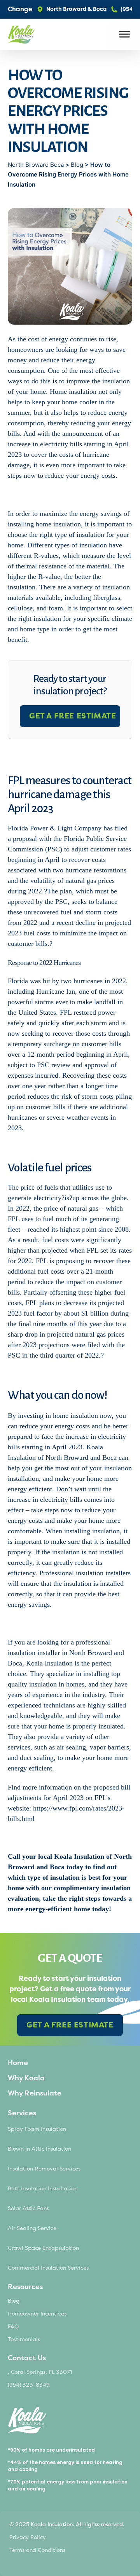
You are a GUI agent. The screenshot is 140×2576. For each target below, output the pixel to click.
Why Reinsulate (35, 2093)
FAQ (13, 2327)
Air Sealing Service (32, 2228)
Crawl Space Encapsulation (43, 2248)
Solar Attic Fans (28, 2208)
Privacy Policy (28, 2537)
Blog (77, 165)
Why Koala (26, 2078)
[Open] (124, 34)
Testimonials (24, 2339)
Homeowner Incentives (37, 2314)
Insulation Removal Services (44, 2169)
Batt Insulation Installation (43, 2189)
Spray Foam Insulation (37, 2129)
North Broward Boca (37, 165)
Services (22, 2113)
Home (18, 2063)
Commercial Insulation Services (48, 2268)
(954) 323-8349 (29, 2385)
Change (20, 9)
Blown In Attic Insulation (39, 2149)
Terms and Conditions (37, 2550)
